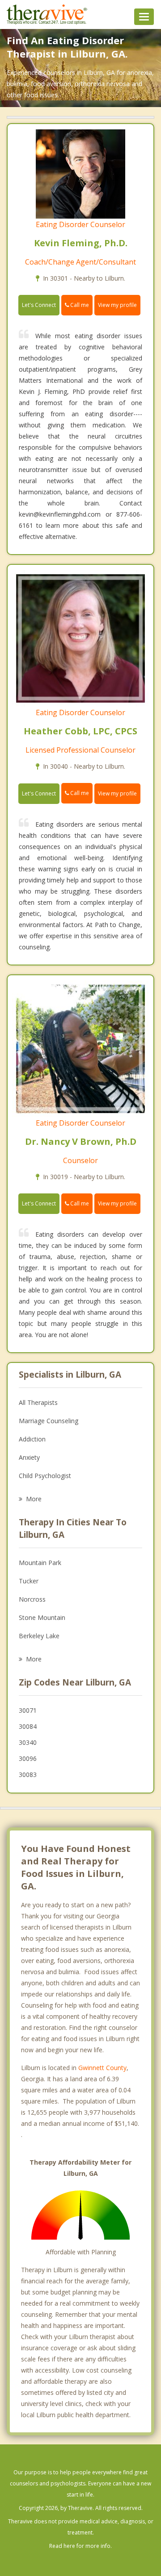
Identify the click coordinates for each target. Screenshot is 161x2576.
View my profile (117, 305)
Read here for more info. (80, 2546)
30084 (28, 1726)
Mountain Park (40, 1563)
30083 (28, 1775)
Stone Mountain (42, 1617)
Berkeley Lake (39, 1636)
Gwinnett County (102, 2068)
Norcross (32, 1599)
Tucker (29, 1581)
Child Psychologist (45, 1476)
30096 (28, 1758)
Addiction (32, 1439)
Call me (79, 305)
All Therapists (38, 1402)
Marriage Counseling (49, 1421)
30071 (28, 1710)
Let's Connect (39, 305)
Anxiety (29, 1457)
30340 (28, 1742)
